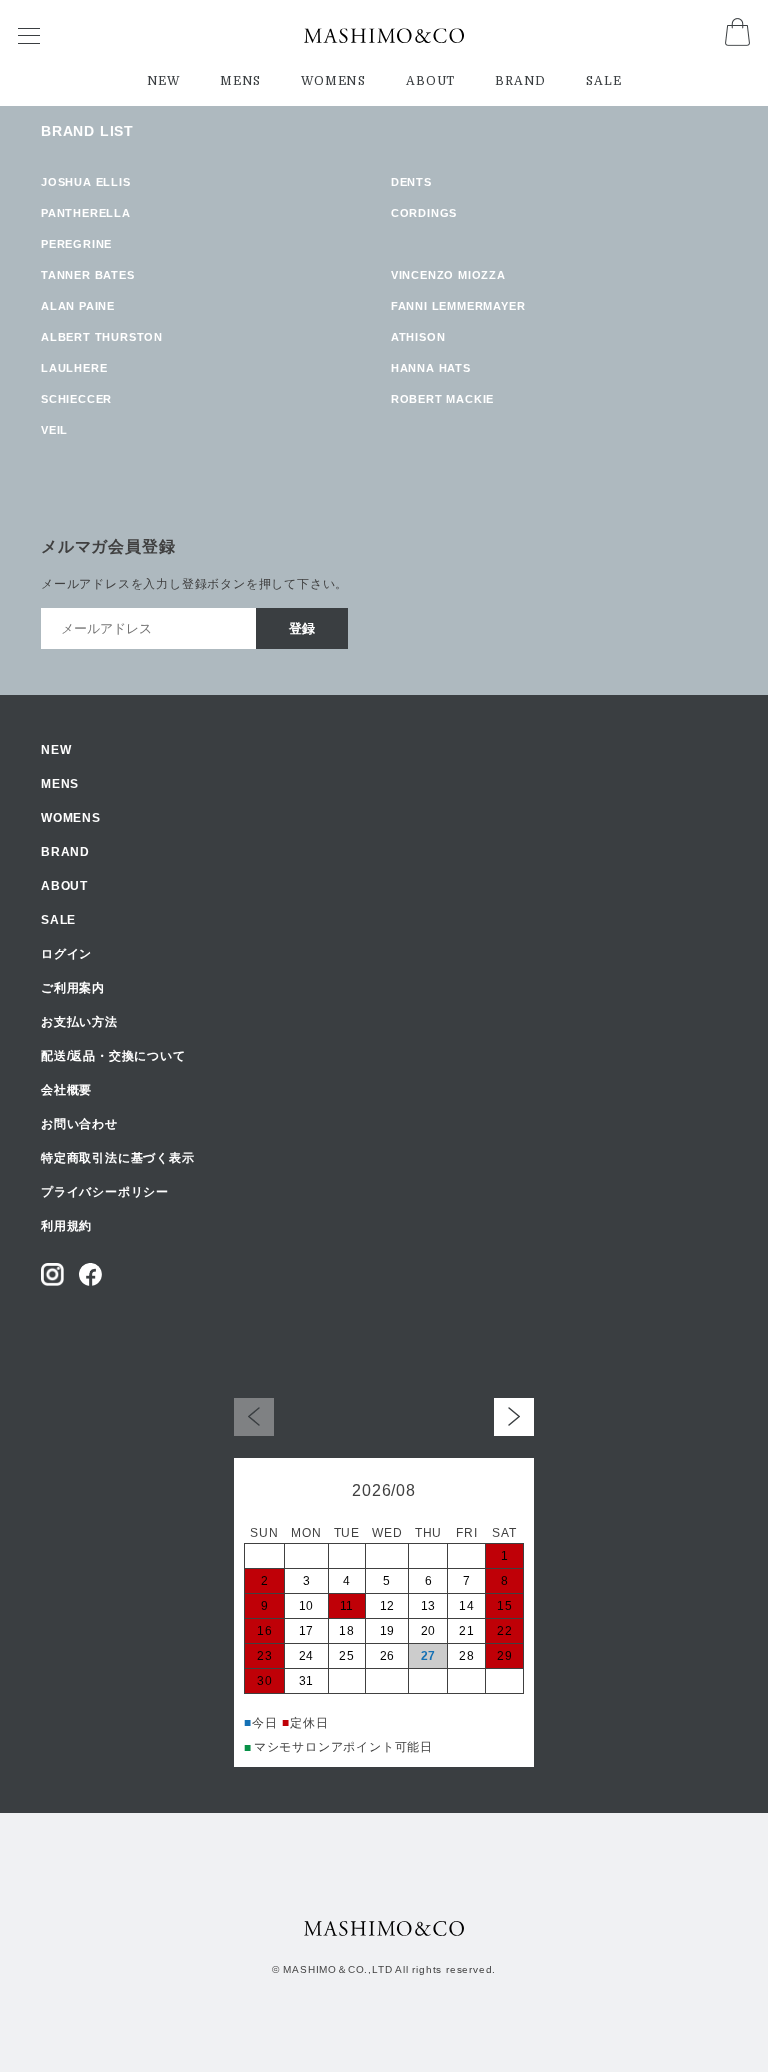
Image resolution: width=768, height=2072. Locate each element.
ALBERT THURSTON (102, 337)
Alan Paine (78, 306)
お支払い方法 (79, 1022)
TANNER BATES (88, 275)
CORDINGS (424, 213)
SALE (603, 81)
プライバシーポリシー (105, 1192)
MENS (240, 81)
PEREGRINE (76, 244)
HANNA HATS (431, 368)
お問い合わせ (79, 1124)
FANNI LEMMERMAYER (458, 306)
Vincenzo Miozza (448, 275)
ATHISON (418, 337)
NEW (163, 81)
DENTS (411, 182)
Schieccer (76, 399)
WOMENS (333, 81)
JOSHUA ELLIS (86, 182)
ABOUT (430, 81)
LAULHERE (74, 368)
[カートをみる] (737, 40)
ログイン (66, 954)
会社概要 (66, 1090)
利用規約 (66, 1226)
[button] (514, 1416)
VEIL (54, 430)
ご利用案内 (73, 988)
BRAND (520, 81)
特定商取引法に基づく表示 (118, 1158)
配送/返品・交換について (113, 1056)
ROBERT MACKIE (442, 399)
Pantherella (86, 213)
